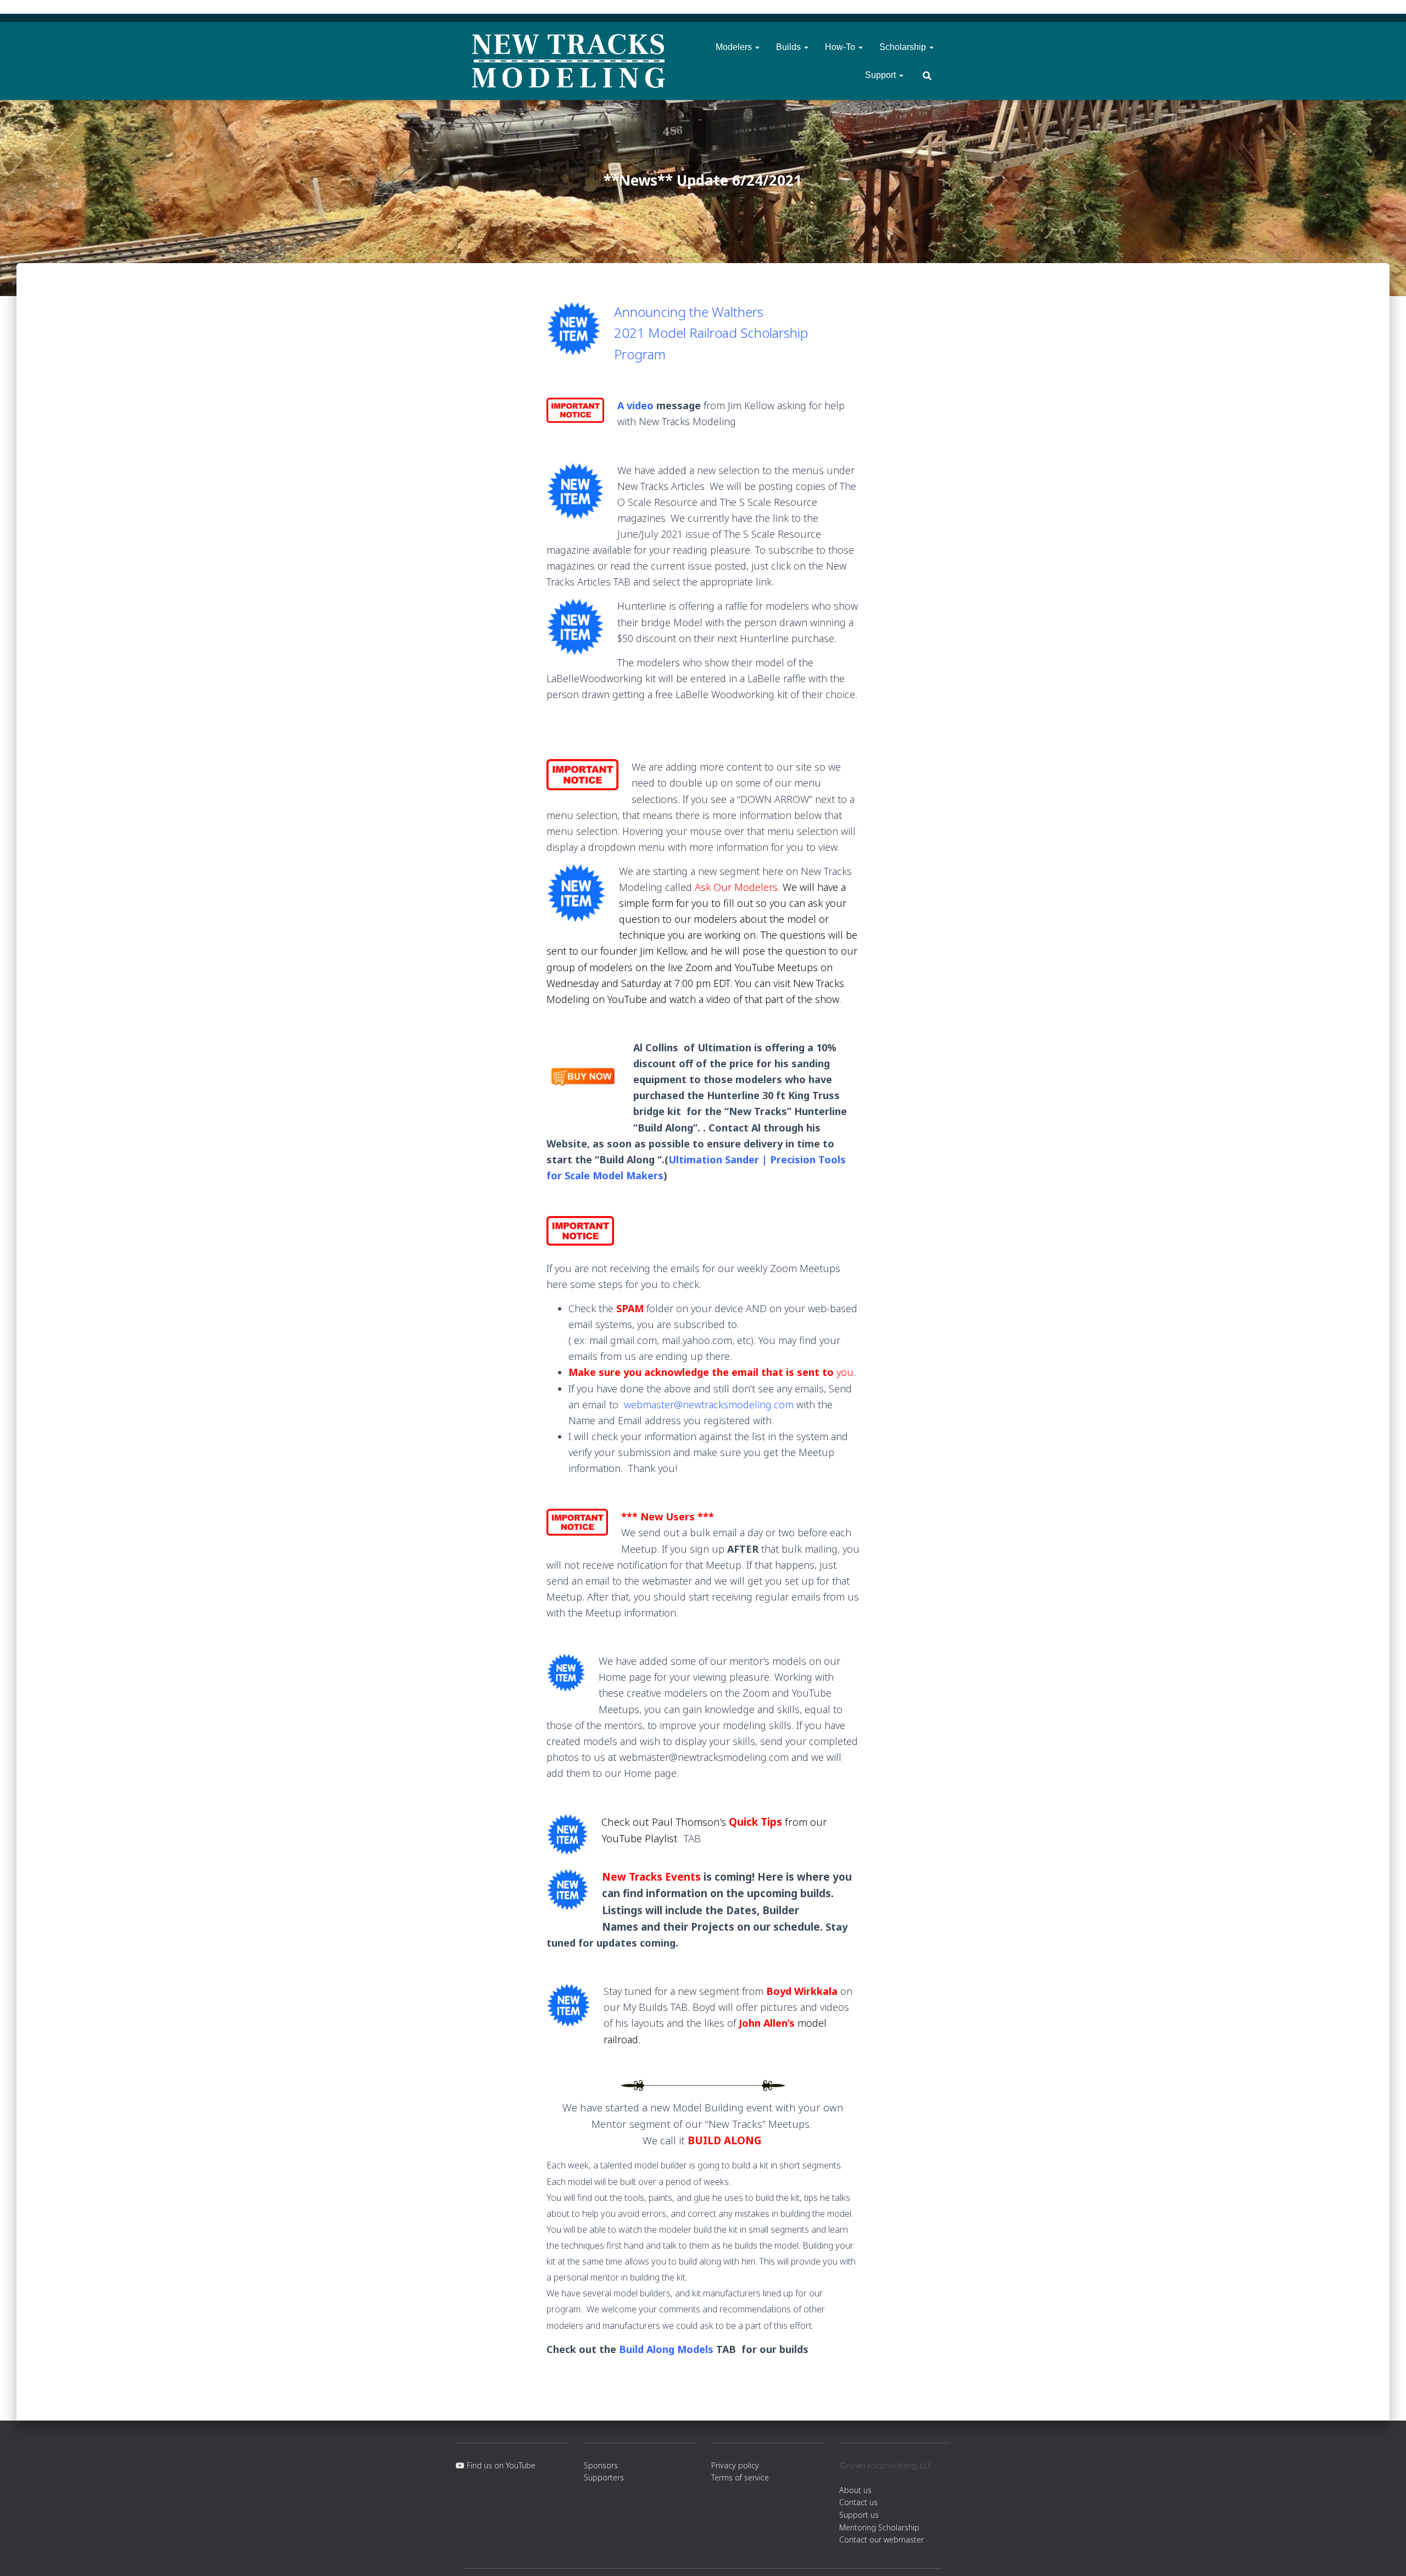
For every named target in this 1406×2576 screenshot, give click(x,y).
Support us (859, 2515)
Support (881, 75)
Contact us (858, 2502)
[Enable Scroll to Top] (1384, 2554)
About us (855, 2490)
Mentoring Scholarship (879, 2527)
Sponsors (601, 2465)
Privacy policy (735, 2465)
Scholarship (904, 47)
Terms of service (740, 2477)
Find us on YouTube (500, 2465)
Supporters (604, 2477)
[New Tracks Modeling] (568, 61)
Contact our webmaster (881, 2539)
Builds (790, 47)
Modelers (735, 47)
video (640, 405)
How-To (841, 47)
